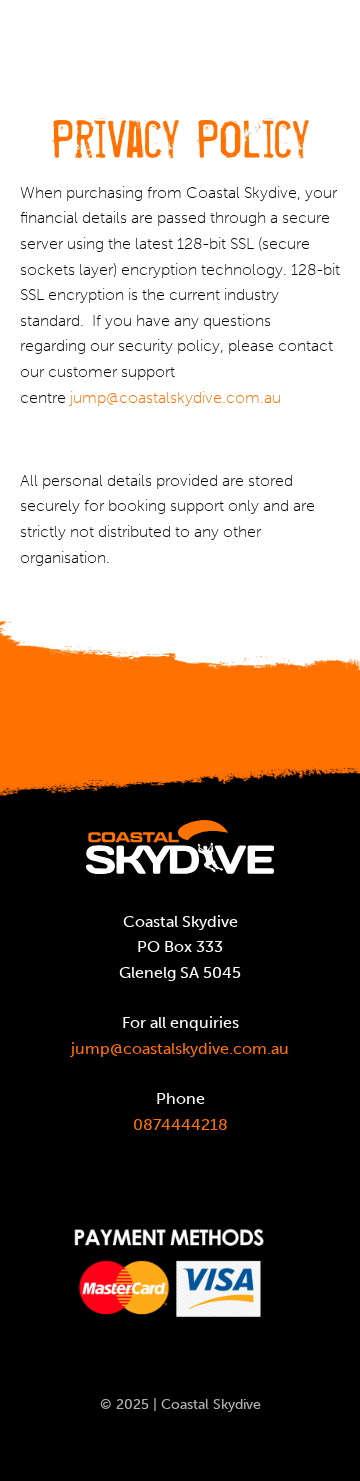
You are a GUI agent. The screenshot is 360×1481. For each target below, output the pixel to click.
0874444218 (180, 1124)
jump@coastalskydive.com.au (175, 397)
